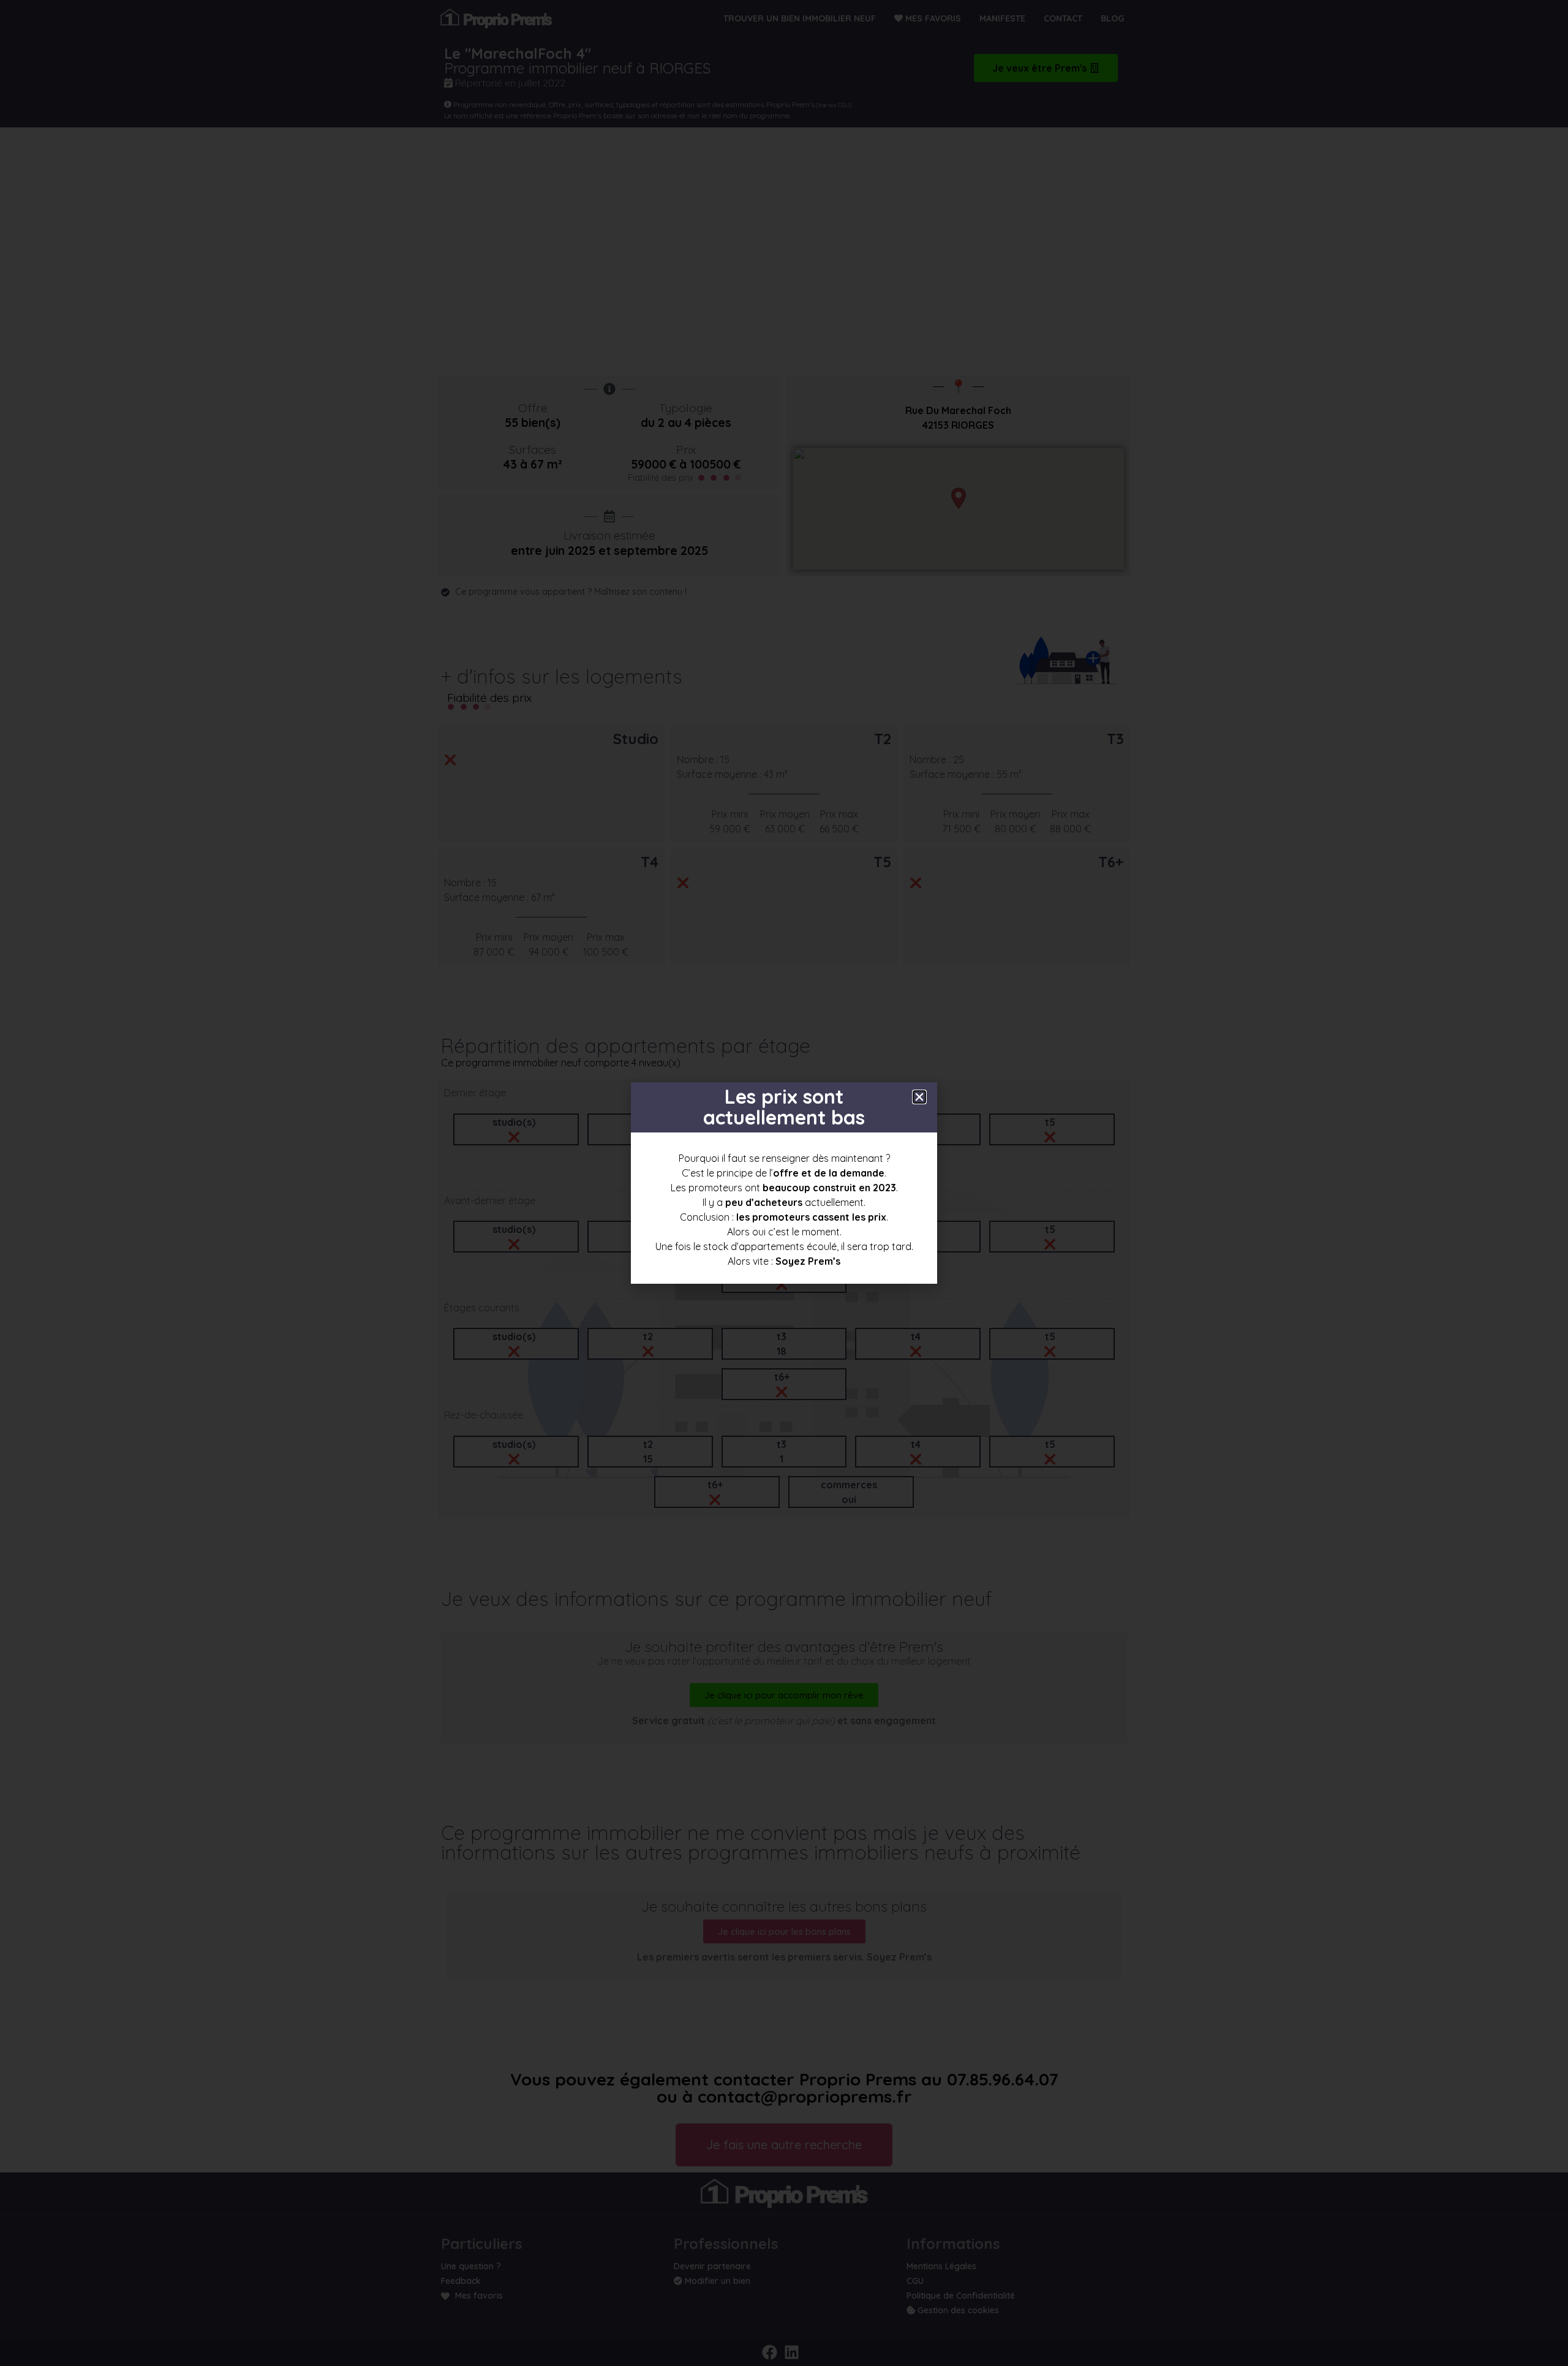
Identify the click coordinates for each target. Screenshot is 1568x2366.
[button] (919, 1097)
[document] (784, 1183)
